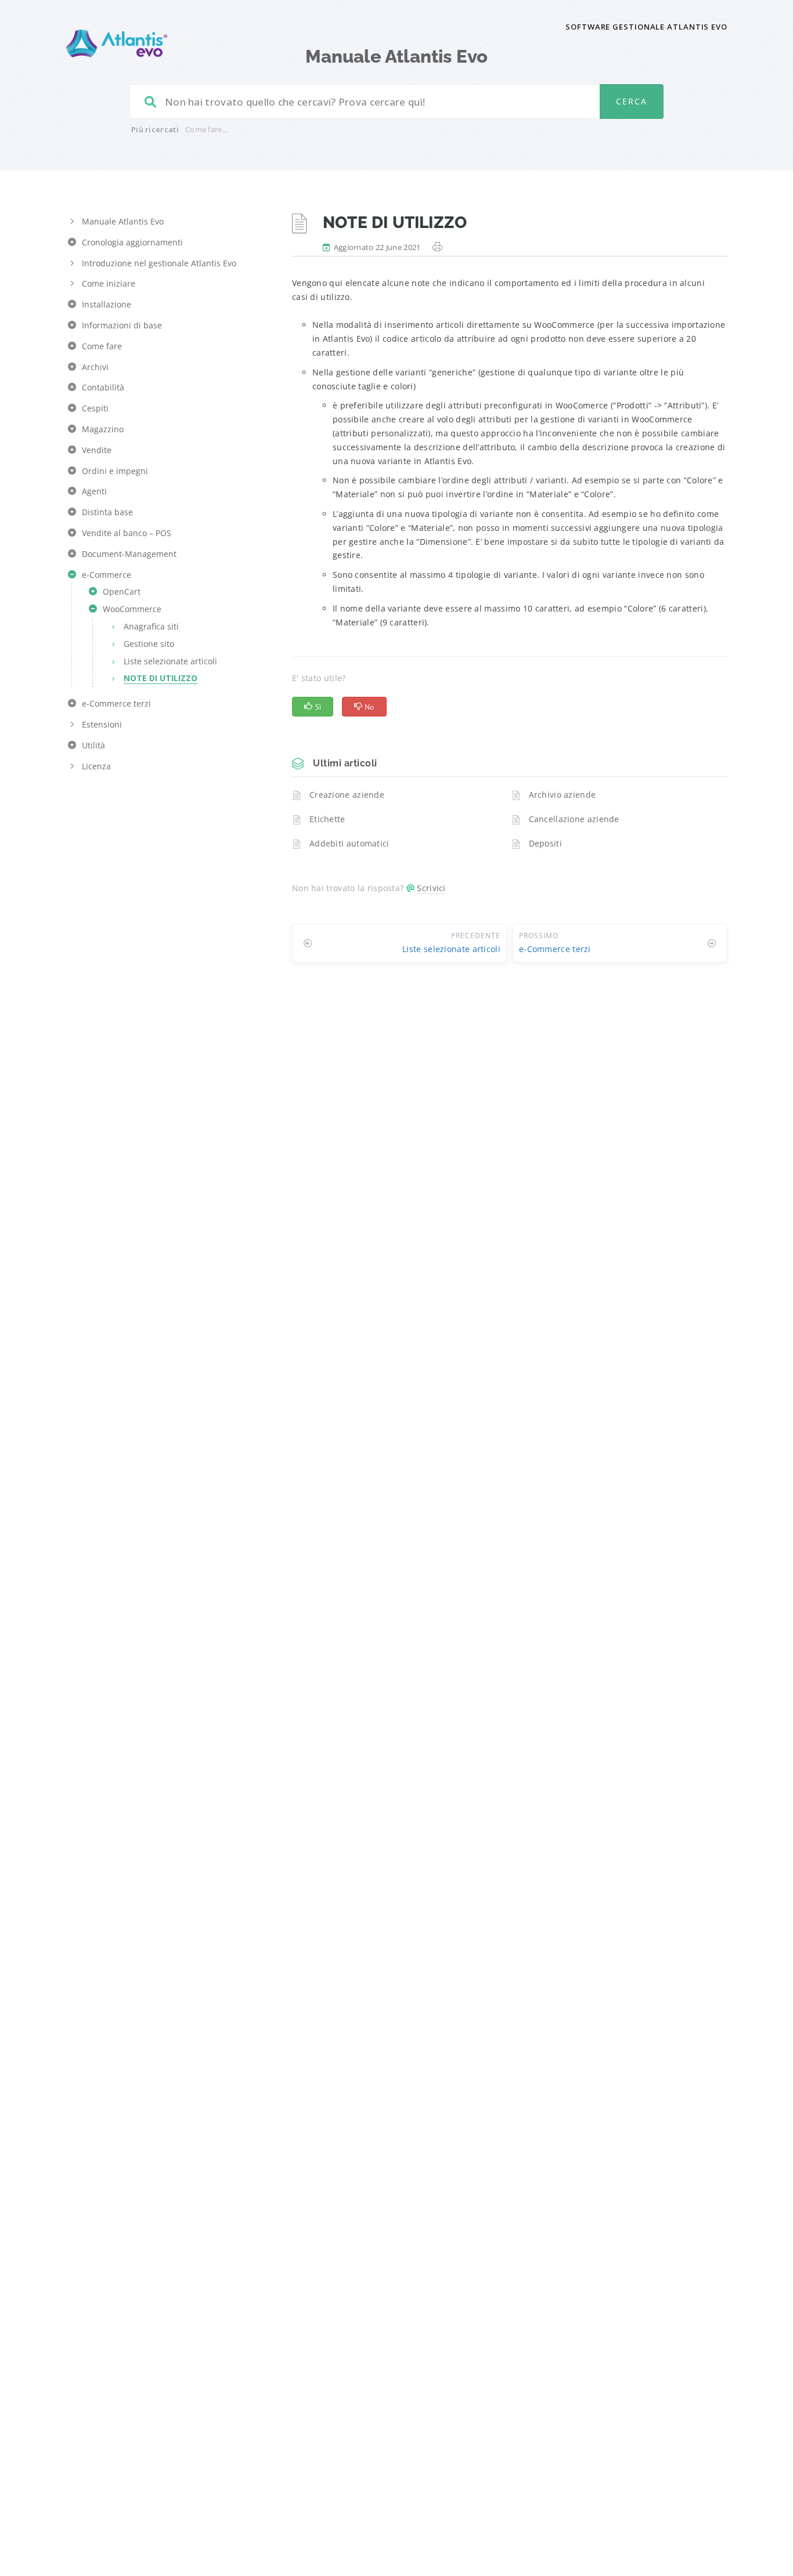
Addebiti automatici (349, 843)
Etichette (327, 819)
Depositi (545, 843)
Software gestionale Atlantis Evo (646, 27)
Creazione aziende (347, 795)
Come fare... (207, 129)
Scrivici (431, 888)
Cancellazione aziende (574, 819)
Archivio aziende (563, 795)
